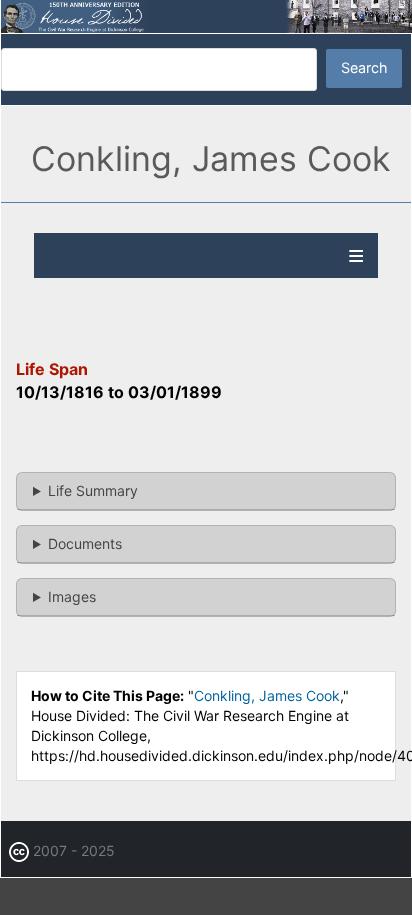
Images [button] (72, 596)
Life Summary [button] (93, 490)
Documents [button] (85, 543)
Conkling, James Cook (267, 695)
